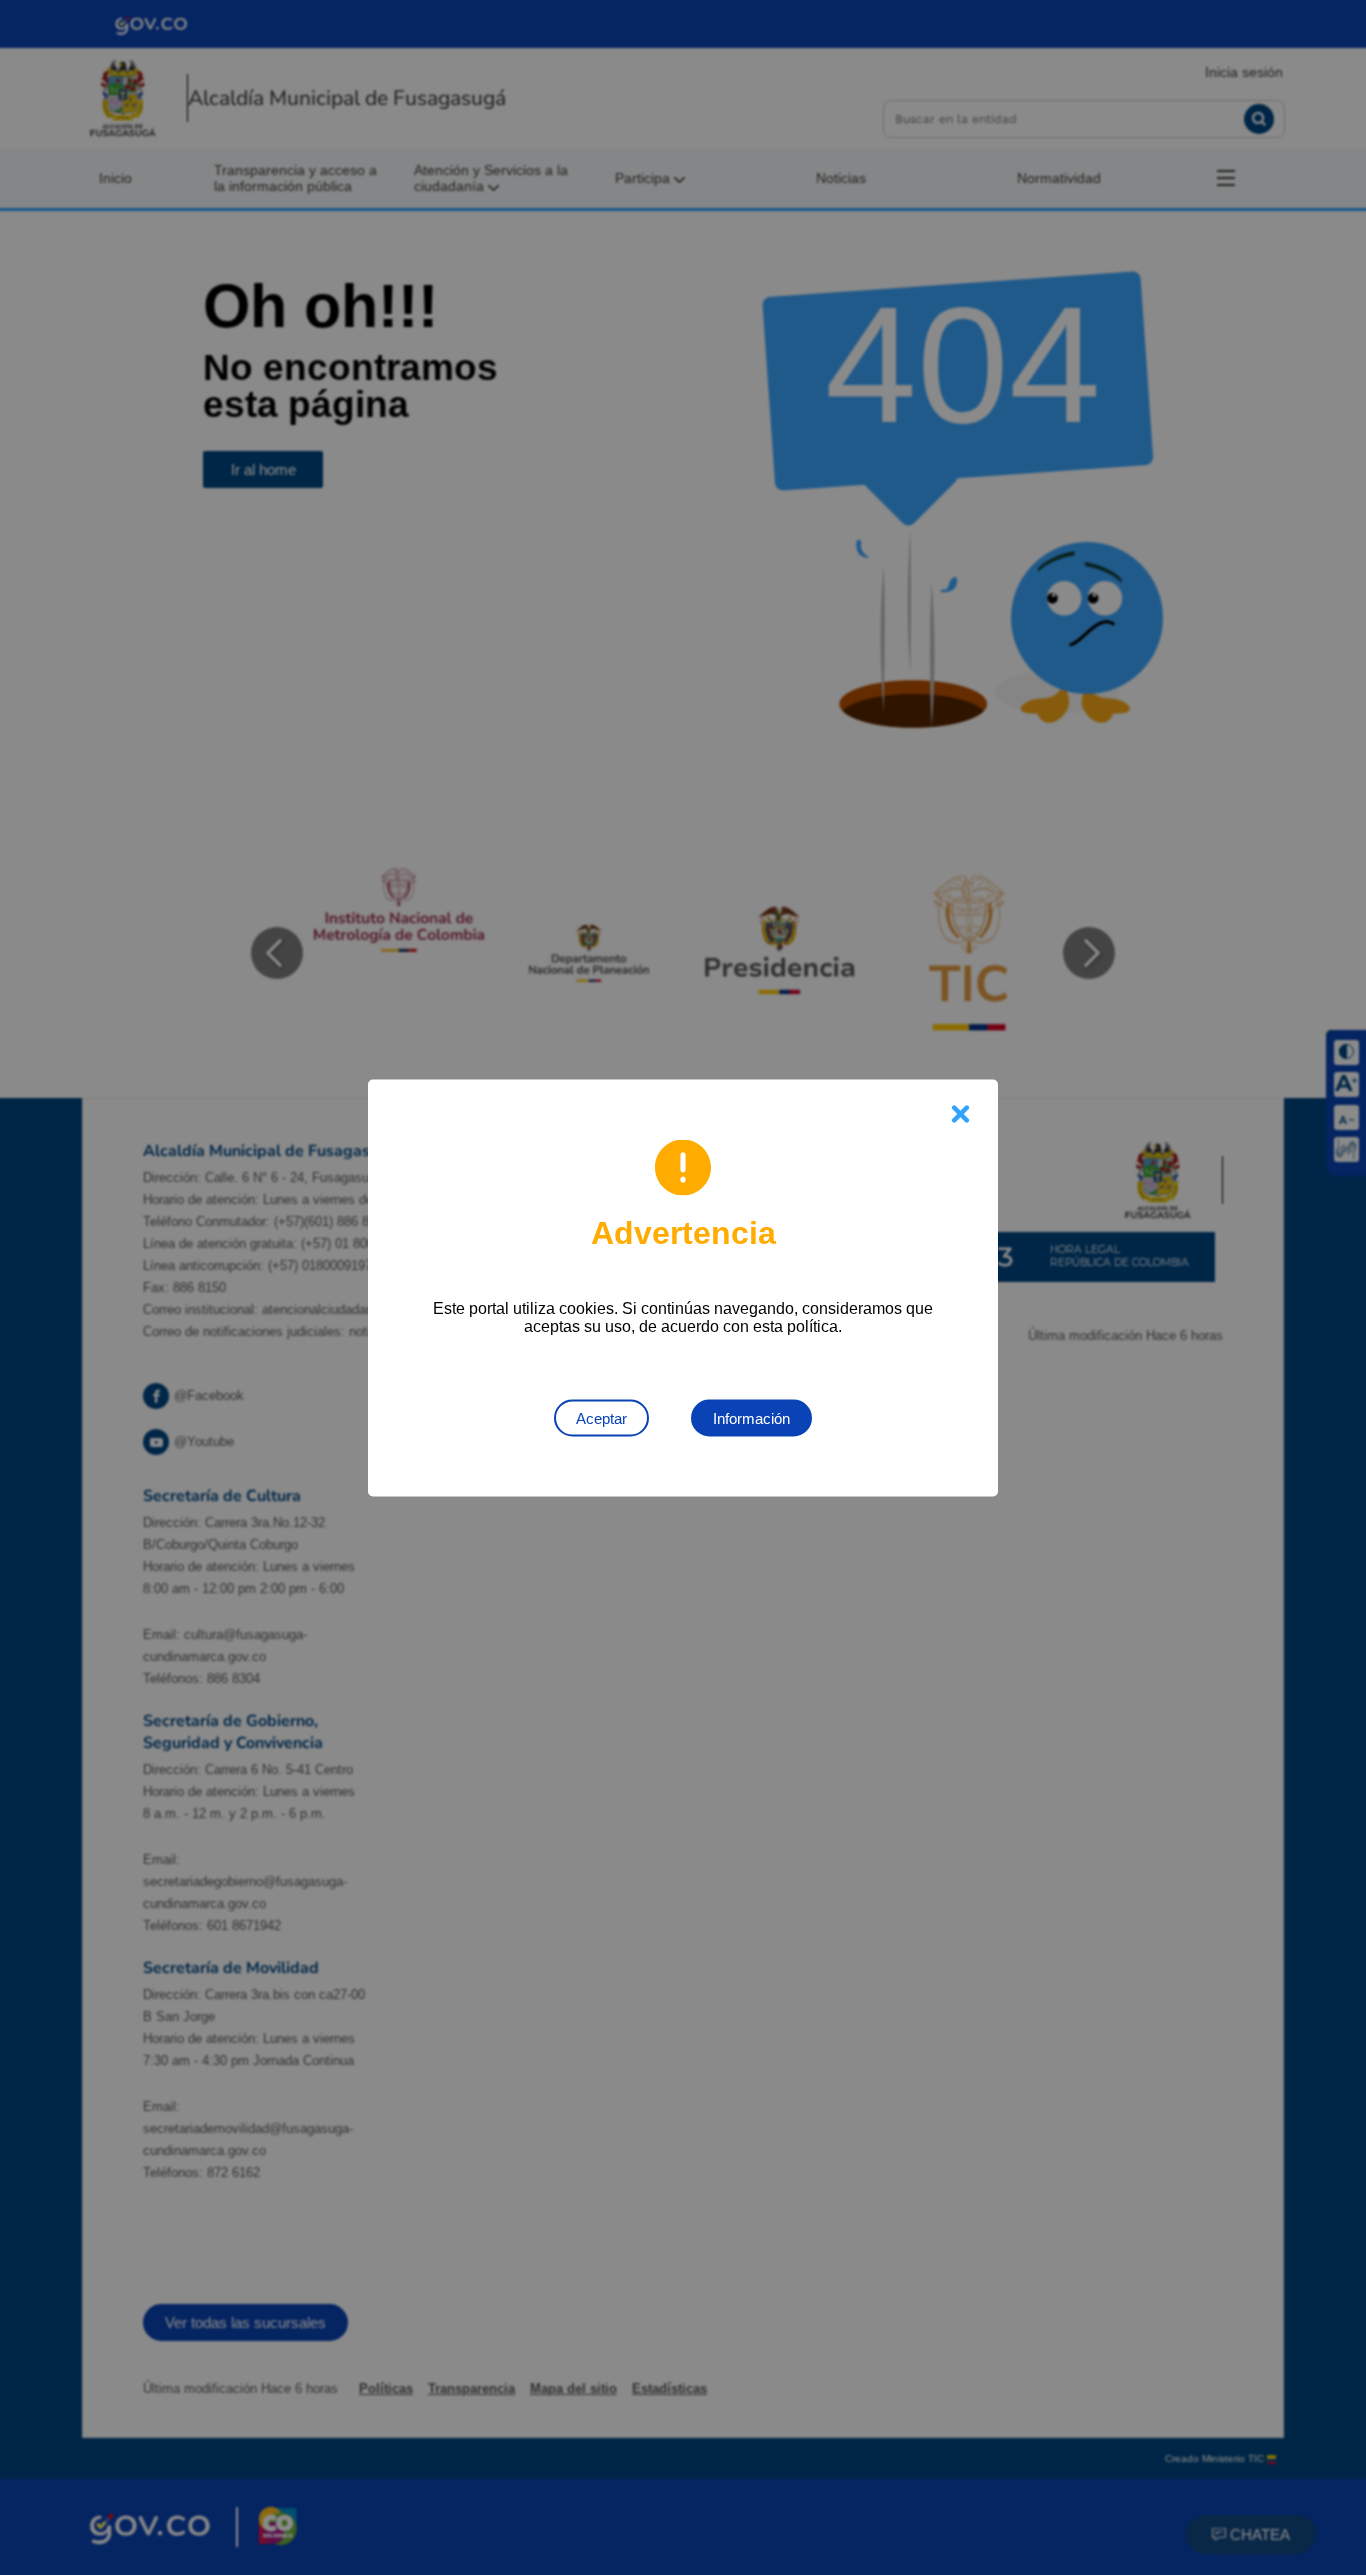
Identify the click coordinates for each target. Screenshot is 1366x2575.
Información (751, 1417)
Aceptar (601, 1417)
